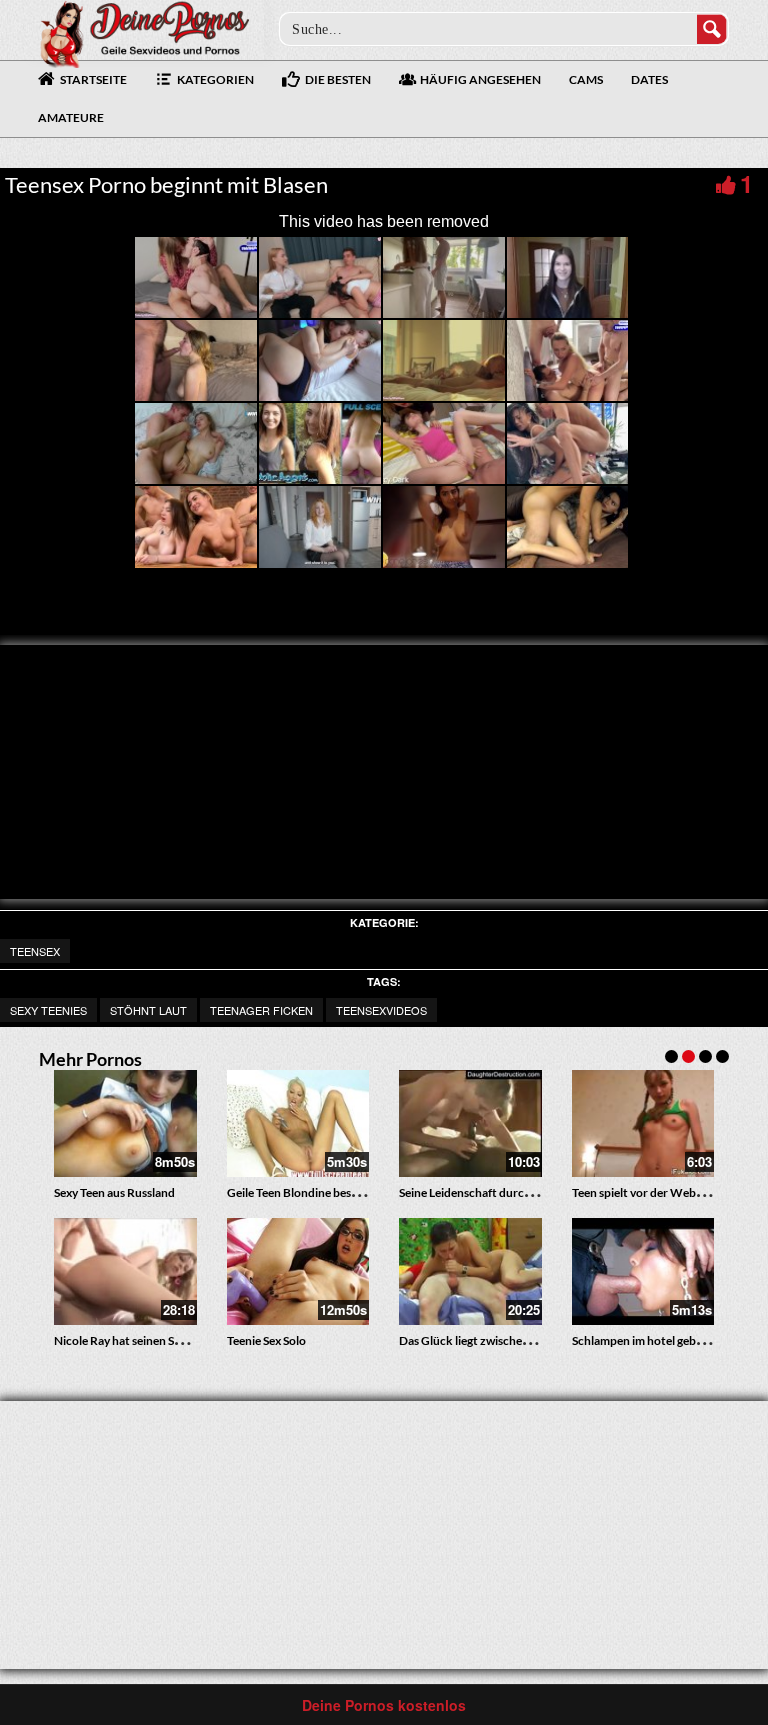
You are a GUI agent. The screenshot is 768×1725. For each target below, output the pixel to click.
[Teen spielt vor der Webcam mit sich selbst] (643, 1123)
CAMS (586, 79)
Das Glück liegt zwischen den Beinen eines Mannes (531, 1340)
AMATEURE (71, 117)
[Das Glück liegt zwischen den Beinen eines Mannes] (470, 1271)
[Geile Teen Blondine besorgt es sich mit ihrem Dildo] (298, 1123)
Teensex (35, 951)
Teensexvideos (381, 1010)
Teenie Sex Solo (266, 1340)
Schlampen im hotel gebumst (647, 1340)
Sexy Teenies (48, 1010)
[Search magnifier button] (712, 29)
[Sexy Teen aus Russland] (125, 1123)
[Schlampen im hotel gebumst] (643, 1271)
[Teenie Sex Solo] (298, 1271)
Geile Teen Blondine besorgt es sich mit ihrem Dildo (360, 1192)
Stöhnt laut (148, 1010)
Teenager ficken (261, 1010)
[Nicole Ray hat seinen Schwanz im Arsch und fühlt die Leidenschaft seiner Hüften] (125, 1271)
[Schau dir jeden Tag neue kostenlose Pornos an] (144, 32)
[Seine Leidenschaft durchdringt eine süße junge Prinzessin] (470, 1123)
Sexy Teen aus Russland (114, 1192)
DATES (649, 79)
